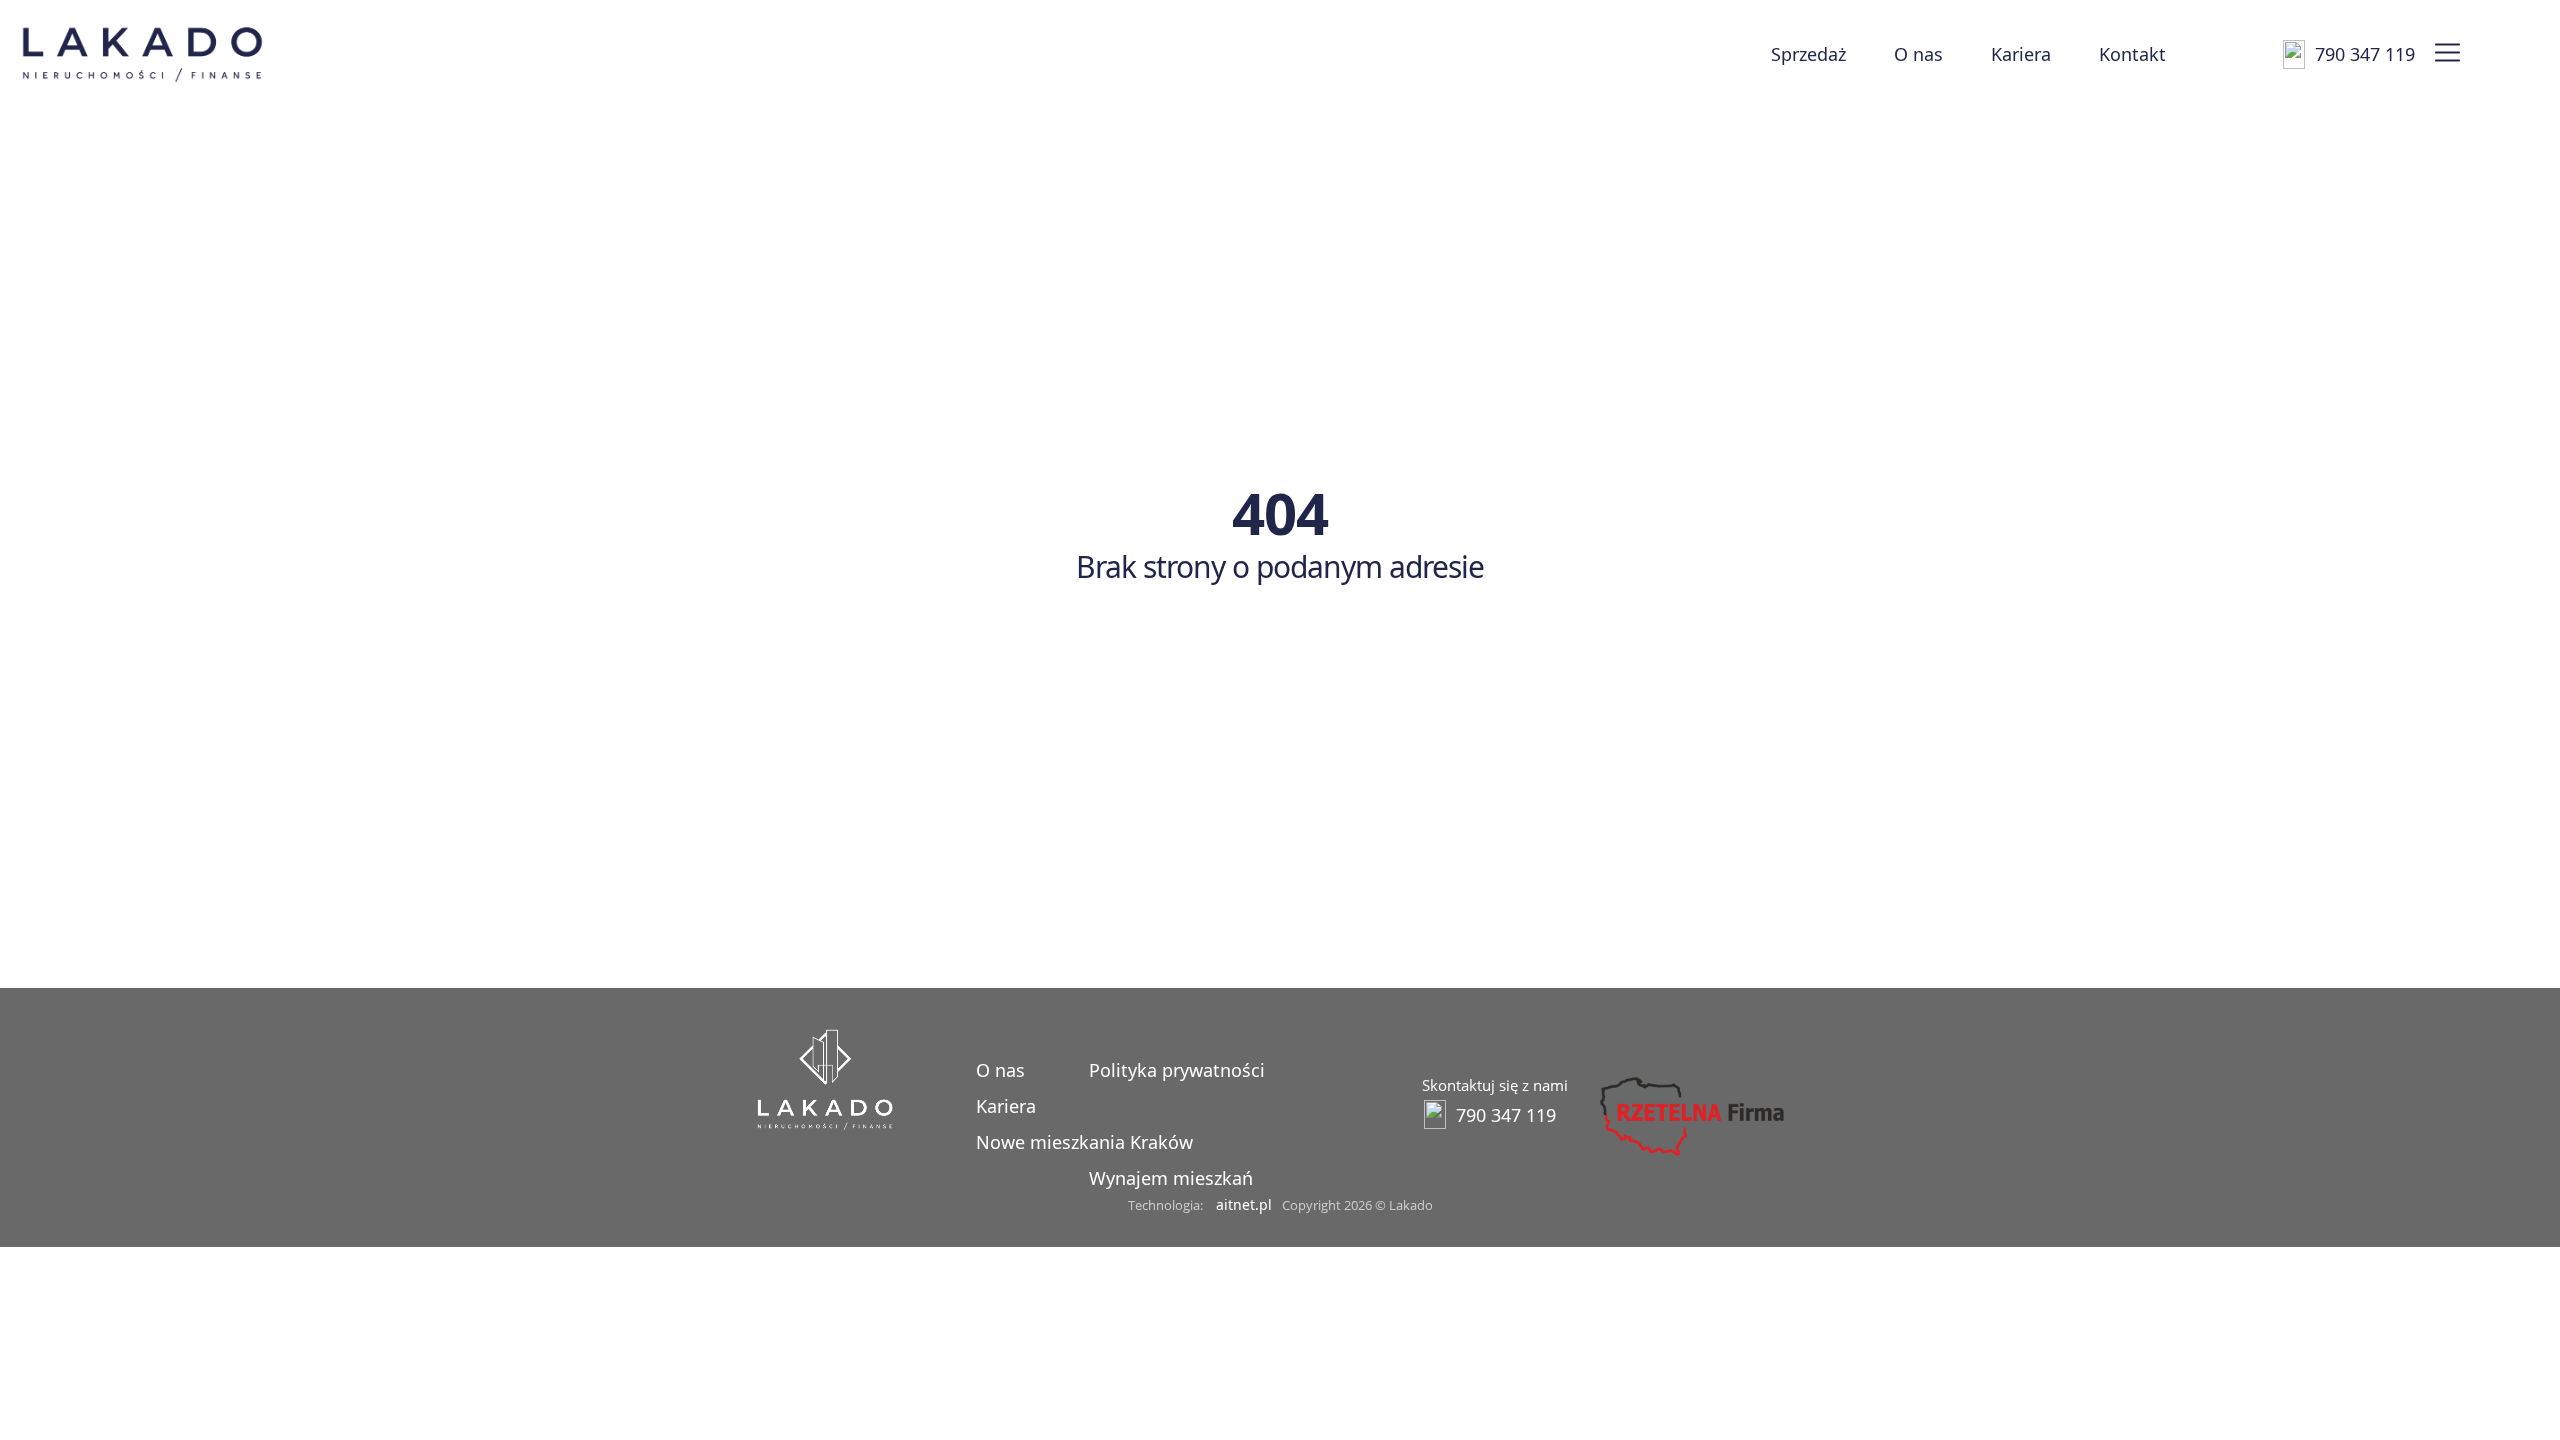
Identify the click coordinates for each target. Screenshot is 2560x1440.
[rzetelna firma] (1690, 1156)
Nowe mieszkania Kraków (1084, 1142)
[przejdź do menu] (2447, 54)
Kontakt (2132, 54)
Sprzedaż (1808, 54)
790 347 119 (2365, 54)
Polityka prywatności (1177, 1070)
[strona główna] (825, 1124)
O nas (1918, 54)
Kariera (2021, 54)
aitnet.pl (1244, 1204)
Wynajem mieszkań (1171, 1178)
